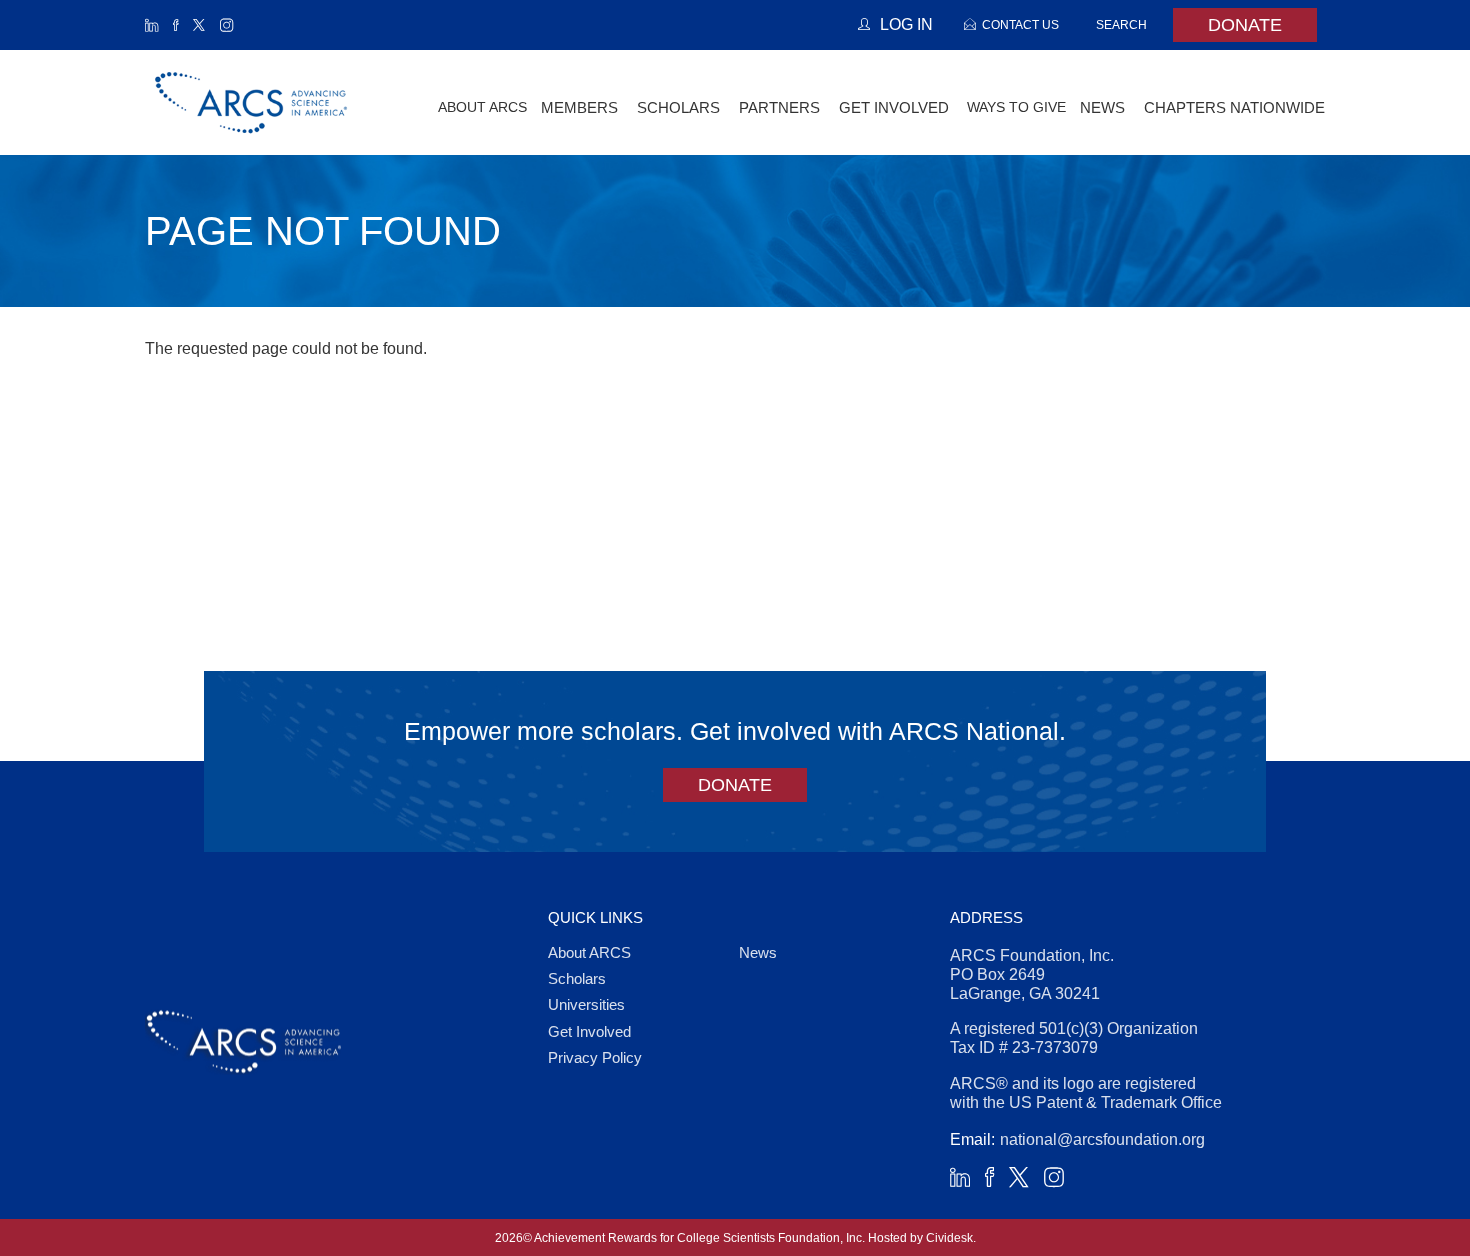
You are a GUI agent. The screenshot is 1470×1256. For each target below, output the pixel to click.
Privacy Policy (595, 1057)
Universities (586, 1004)
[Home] (252, 102)
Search (1121, 24)
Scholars (577, 978)
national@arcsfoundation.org (1102, 1139)
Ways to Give (1016, 107)
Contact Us (1020, 24)
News (758, 952)
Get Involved (589, 1031)
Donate (1245, 25)
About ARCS (482, 107)
